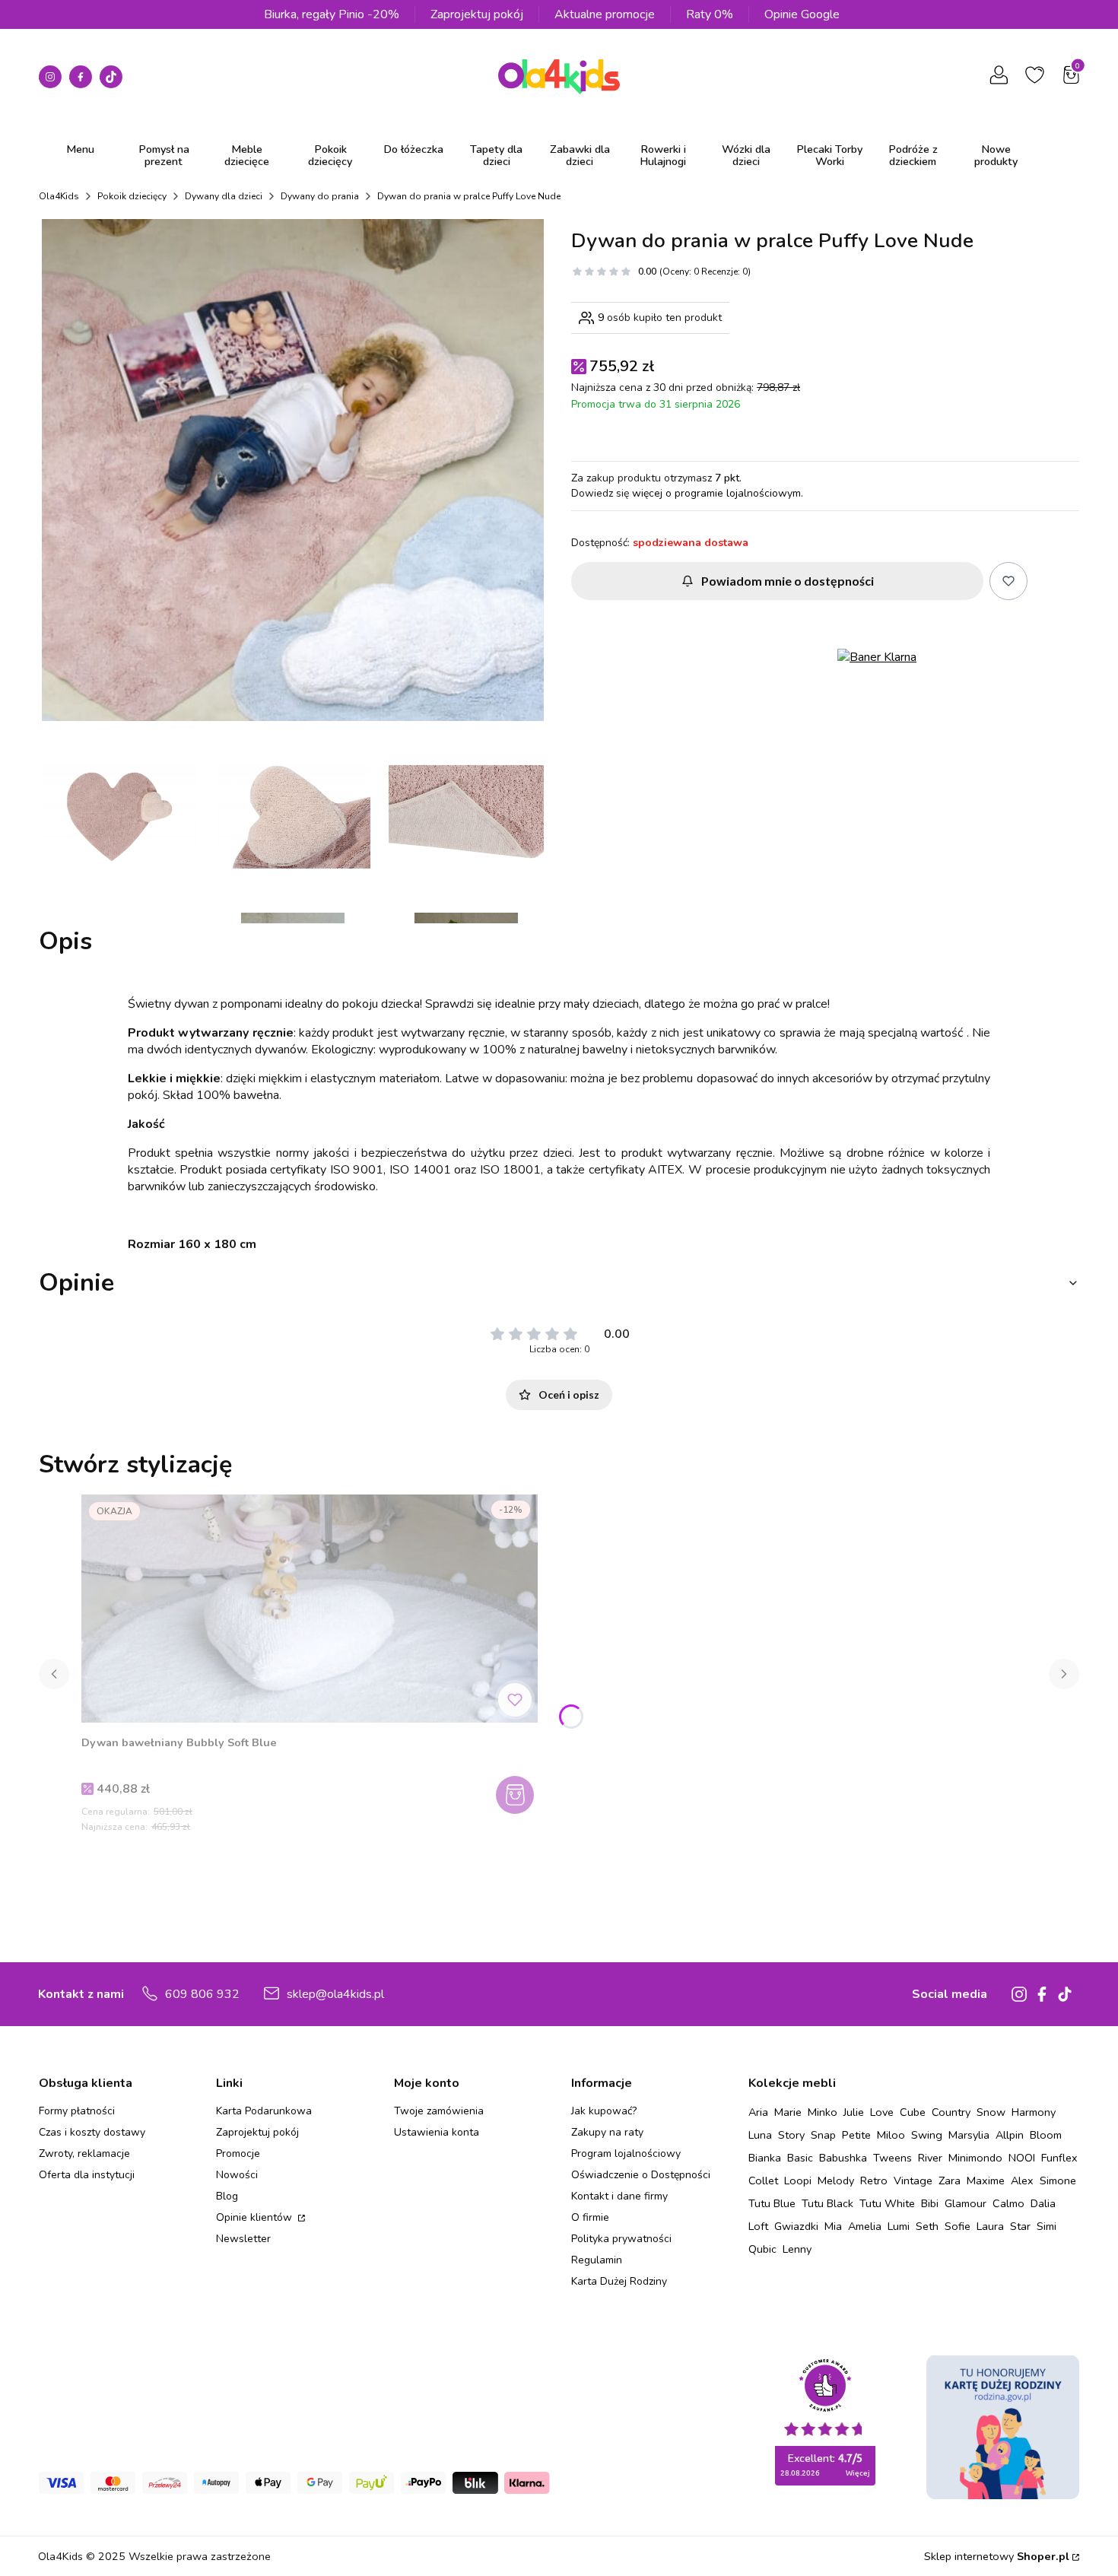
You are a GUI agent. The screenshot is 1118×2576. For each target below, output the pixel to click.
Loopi (798, 2181)
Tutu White (887, 2203)
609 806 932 (202, 1994)
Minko (823, 2112)
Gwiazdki (796, 2226)
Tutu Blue (772, 2203)
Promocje (238, 2154)
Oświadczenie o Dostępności (641, 2175)
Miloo (891, 2135)
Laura (990, 2226)
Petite (856, 2135)
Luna (760, 2135)
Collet (763, 2181)
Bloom (1046, 2135)
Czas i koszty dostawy (92, 2132)
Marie (788, 2112)
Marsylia (969, 2135)
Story (791, 2135)
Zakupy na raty (607, 2132)
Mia (833, 2226)
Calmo (1008, 2203)
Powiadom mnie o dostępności (788, 581)
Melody (836, 2181)
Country (951, 2112)
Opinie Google (802, 14)
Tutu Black (827, 2203)
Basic (800, 2158)
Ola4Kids (59, 196)
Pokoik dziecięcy (132, 196)
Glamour (966, 2203)
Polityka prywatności (621, 2239)
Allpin (1010, 2135)
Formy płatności (77, 2111)
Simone (1058, 2181)
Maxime (986, 2181)
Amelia (865, 2226)
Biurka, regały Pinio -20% (332, 14)
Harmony (1034, 2112)
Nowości (237, 2175)
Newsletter (243, 2239)
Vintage (913, 2181)
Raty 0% (710, 14)
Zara (950, 2181)
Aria (758, 2112)
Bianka (765, 2158)
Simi (1047, 2226)
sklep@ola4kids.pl (335, 1994)
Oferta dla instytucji (87, 2175)
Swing (927, 2135)
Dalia (1043, 2203)
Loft (758, 2226)
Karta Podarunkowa (264, 2111)
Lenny (797, 2249)
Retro (874, 2181)
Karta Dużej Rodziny (619, 2281)
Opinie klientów (256, 2217)
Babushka (843, 2158)
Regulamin (597, 2260)
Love (882, 2112)
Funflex (1059, 2158)
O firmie (590, 2217)
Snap (823, 2135)
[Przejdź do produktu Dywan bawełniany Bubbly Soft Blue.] (310, 1609)
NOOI (1022, 2158)
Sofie (958, 2226)
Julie (854, 2112)
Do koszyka (517, 1795)
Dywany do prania (320, 196)
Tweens (892, 2158)
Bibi (930, 2203)
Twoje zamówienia (439, 2111)
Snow (991, 2112)
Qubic (762, 2249)
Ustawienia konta (437, 2132)
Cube (913, 2112)
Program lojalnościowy (626, 2154)
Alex (1022, 2181)
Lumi (899, 2226)
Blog (227, 2196)
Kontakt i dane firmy (619, 2196)
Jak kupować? (604, 2111)
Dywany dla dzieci (224, 196)
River (930, 2158)
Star (1020, 2226)
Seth (927, 2226)
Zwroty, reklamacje (84, 2154)
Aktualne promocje (605, 14)
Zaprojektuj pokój (477, 14)
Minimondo (975, 2158)
